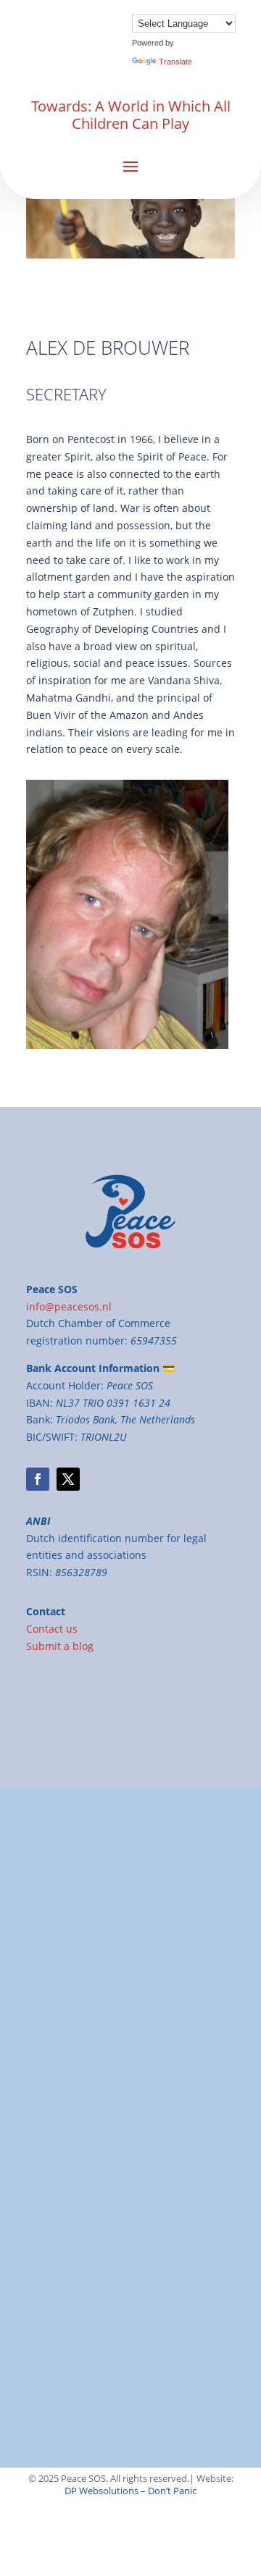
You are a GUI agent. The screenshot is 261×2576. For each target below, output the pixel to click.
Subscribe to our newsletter (94, 2196)
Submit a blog (60, 1646)
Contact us (52, 1629)
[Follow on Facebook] (38, 1479)
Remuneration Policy (76, 2325)
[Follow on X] (68, 1479)
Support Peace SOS (101, 2058)
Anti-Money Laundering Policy (99, 2343)
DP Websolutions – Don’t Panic (130, 2491)
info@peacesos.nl (69, 2127)
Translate (175, 62)
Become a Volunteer (75, 2179)
